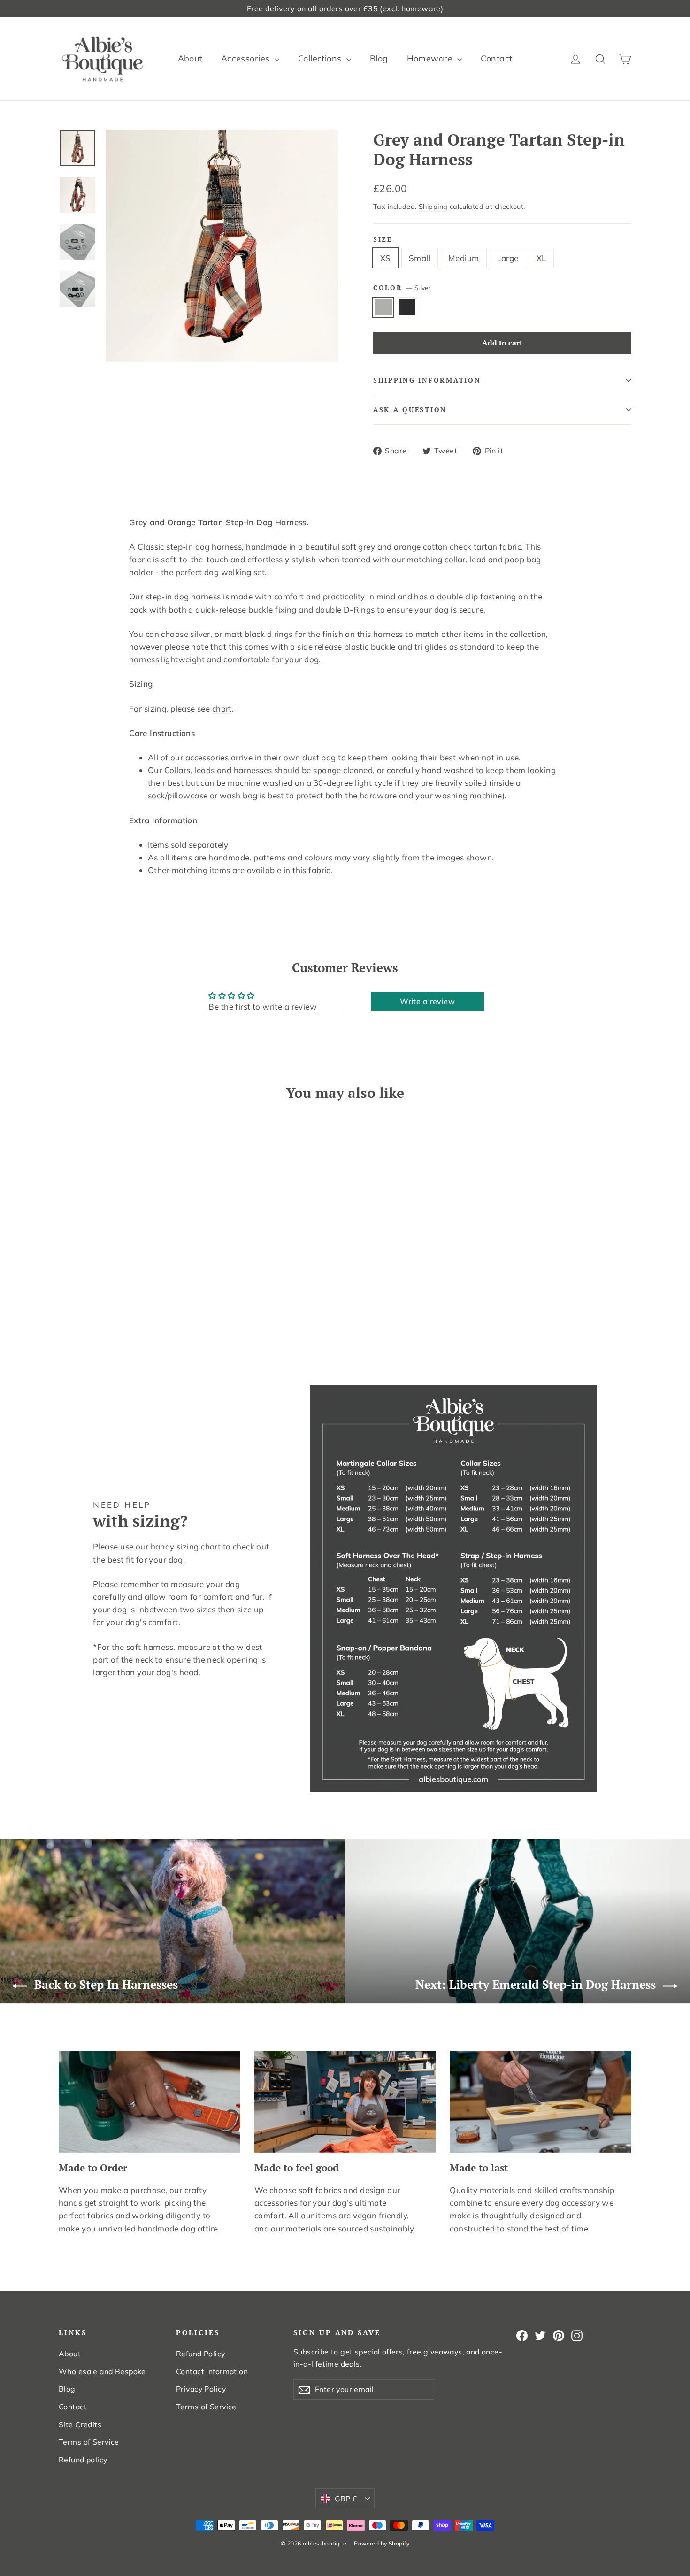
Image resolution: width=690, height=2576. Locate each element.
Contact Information (212, 2371)
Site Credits (80, 2424)
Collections (321, 58)
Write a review (427, 1001)
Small (420, 258)
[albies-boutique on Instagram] (577, 2335)
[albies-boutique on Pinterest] (559, 2335)
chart (222, 709)
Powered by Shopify (382, 2543)
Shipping (433, 206)
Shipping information (427, 380)
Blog (379, 58)
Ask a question (410, 410)
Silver (383, 307)
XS (386, 258)
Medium (464, 258)
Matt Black (407, 307)
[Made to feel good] (345, 2102)
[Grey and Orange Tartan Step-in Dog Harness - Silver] (65, 1314)
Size (383, 239)
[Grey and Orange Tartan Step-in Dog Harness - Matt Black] (76, 1314)
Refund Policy (201, 2354)
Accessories (247, 58)
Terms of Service (89, 2442)
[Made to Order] (149, 2102)
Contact (496, 58)
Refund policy (83, 2460)
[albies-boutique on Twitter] (540, 2335)
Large (508, 258)
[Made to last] (540, 2102)
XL (541, 258)
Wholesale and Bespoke (102, 2371)
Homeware (431, 58)
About (190, 58)
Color (402, 288)
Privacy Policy (201, 2389)
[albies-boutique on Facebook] (522, 2335)
